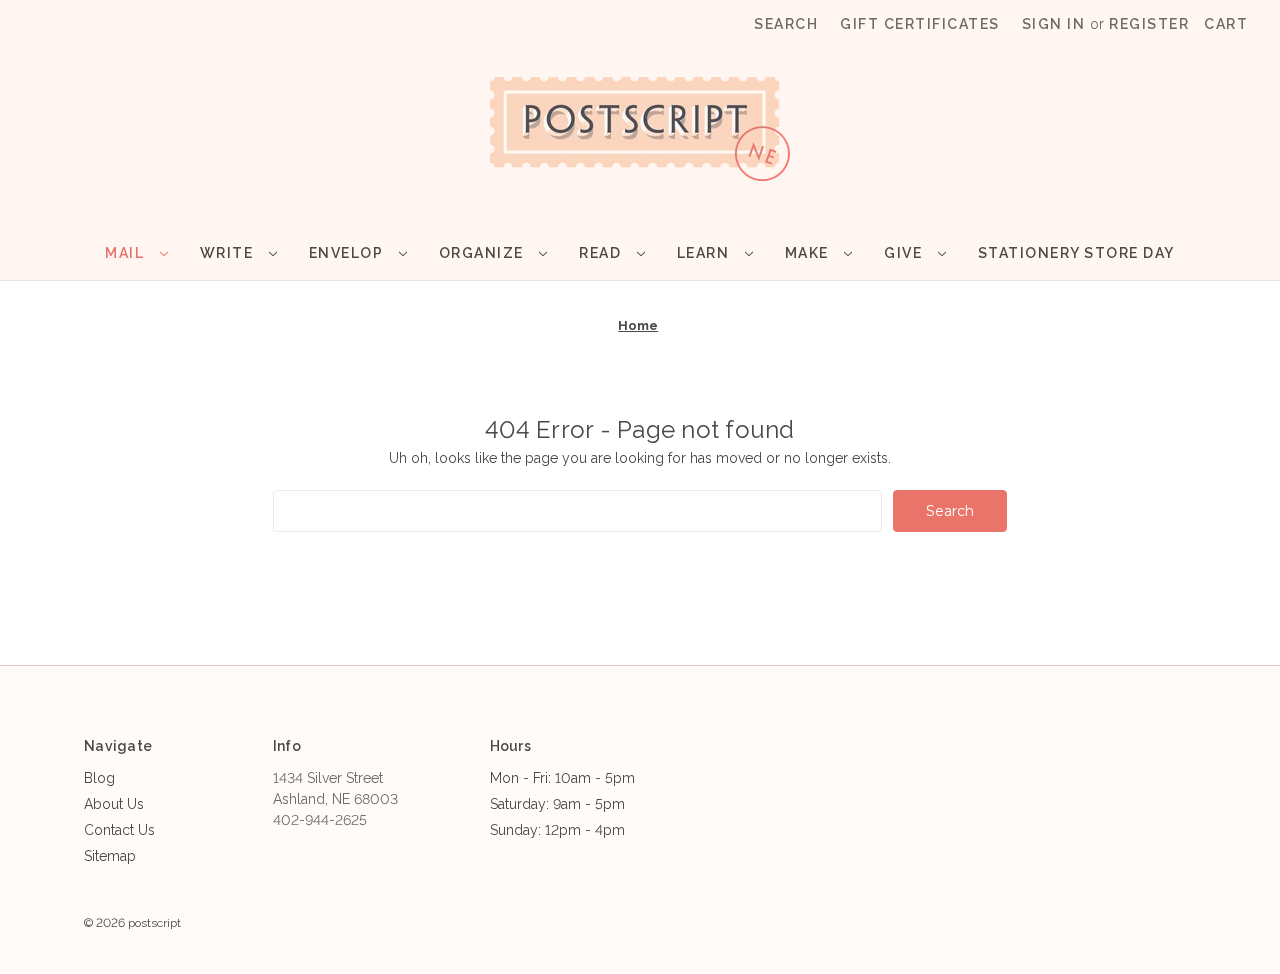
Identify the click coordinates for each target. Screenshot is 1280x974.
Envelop (348, 253)
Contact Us (119, 830)
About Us (114, 804)
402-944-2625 (320, 820)
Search (786, 24)
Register (1149, 24)
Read (602, 253)
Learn (705, 253)
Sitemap (110, 856)
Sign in (1054, 24)
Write (229, 253)
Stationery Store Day (1076, 253)
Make (809, 253)
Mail (127, 253)
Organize (484, 253)
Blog (99, 778)
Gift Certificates (920, 24)
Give (905, 253)
